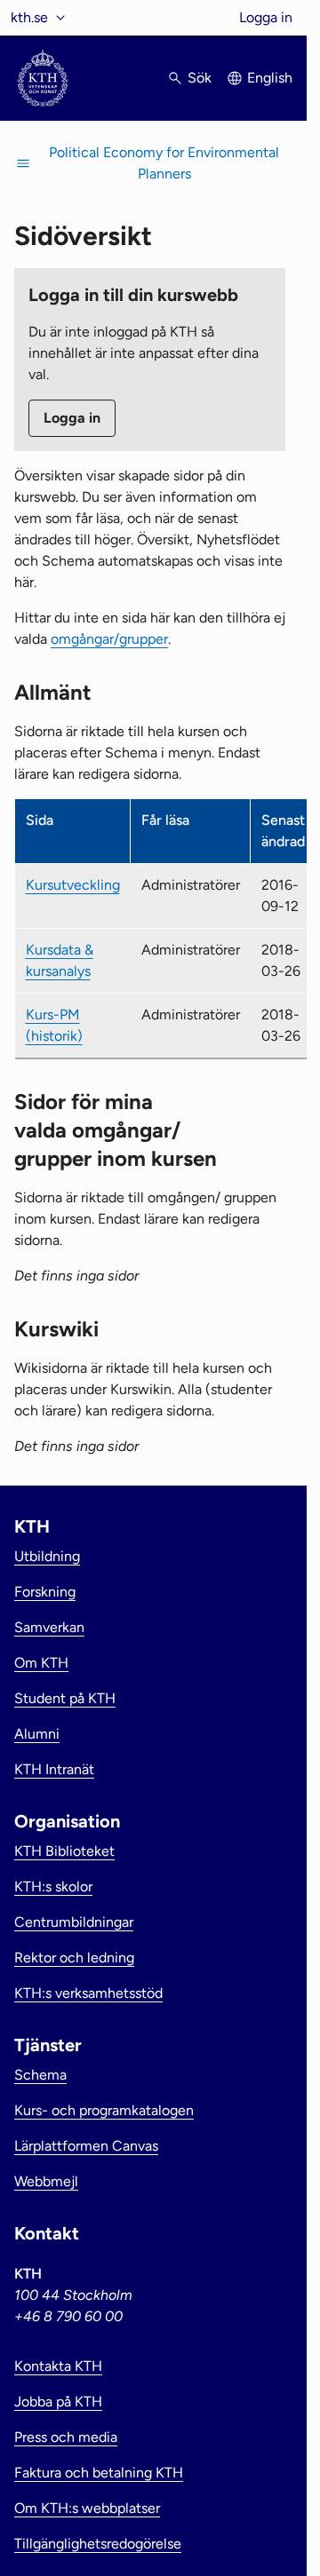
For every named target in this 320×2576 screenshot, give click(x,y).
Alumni (37, 1734)
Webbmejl (46, 2181)
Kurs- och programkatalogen (104, 2110)
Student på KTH (65, 1698)
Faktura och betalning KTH (99, 2473)
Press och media (66, 2437)
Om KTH (41, 1663)
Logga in (266, 17)
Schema (40, 2075)
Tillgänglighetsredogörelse (98, 2544)
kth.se (29, 17)
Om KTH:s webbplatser (87, 2508)
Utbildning (47, 1556)
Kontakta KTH (58, 2366)
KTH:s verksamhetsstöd (88, 1993)
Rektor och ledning (74, 1958)
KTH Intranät (54, 1769)
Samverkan (49, 1627)
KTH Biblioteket (64, 1851)
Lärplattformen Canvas (86, 2146)
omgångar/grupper (109, 639)
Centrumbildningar (74, 1922)
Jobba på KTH (58, 2402)
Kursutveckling (73, 885)
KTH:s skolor (53, 1886)
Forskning (45, 1592)
